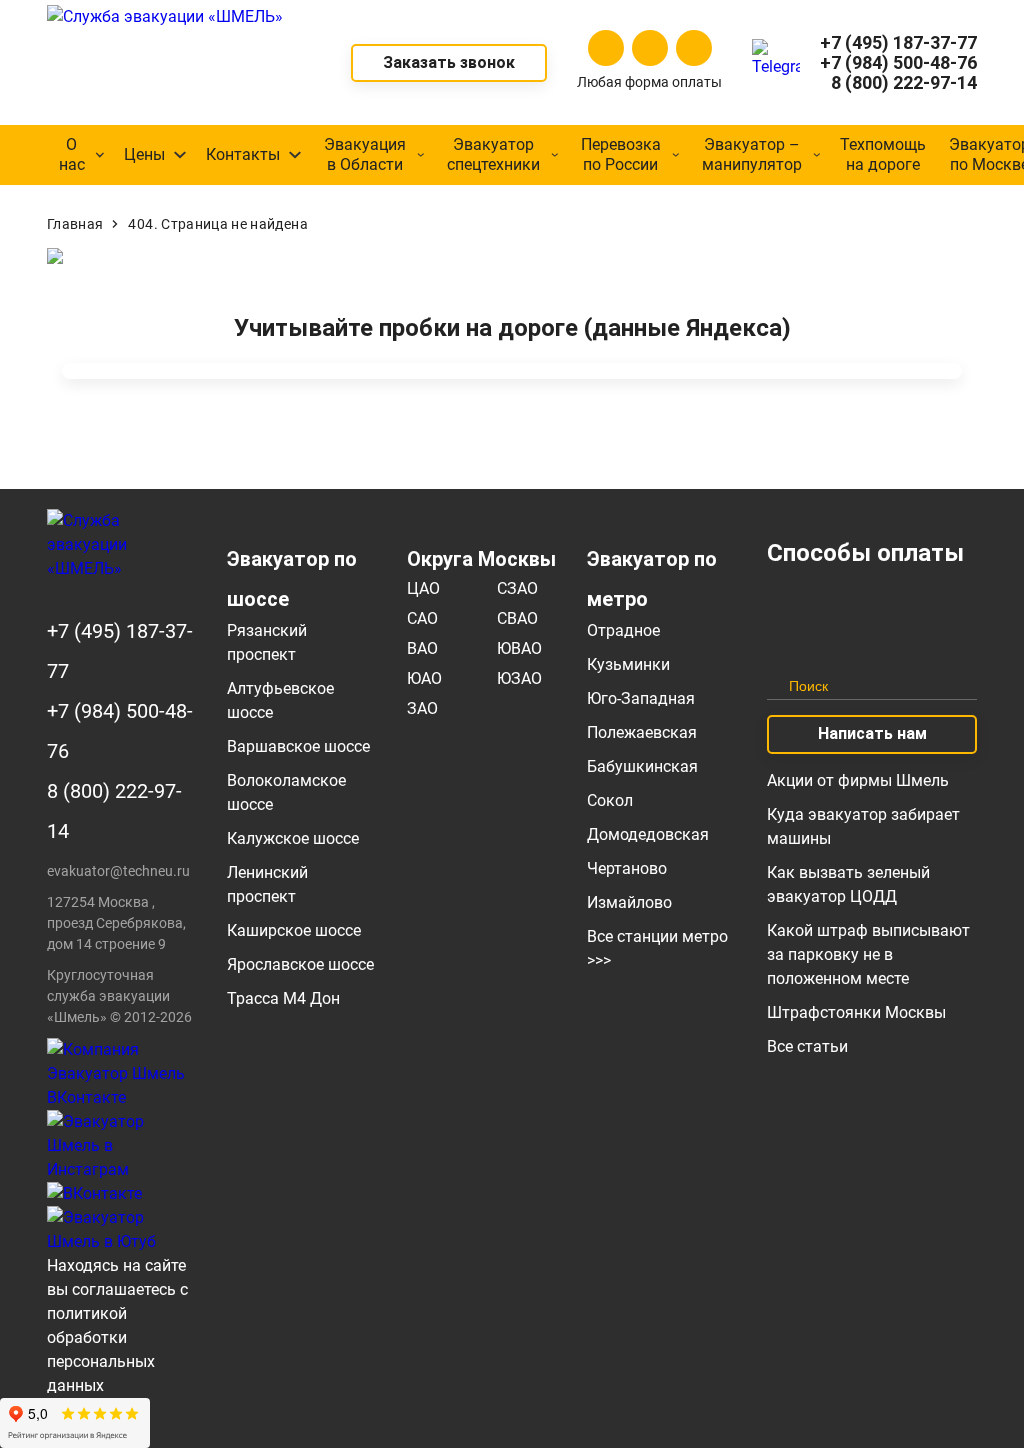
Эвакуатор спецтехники (493, 154)
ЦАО (423, 588)
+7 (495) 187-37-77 (898, 43)
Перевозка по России (621, 154)
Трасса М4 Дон (283, 998)
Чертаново (627, 868)
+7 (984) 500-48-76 (898, 63)
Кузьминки (628, 664)
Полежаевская (642, 732)
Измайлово (629, 902)
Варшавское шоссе (298, 746)
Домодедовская (648, 834)
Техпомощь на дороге (883, 154)
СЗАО (517, 588)
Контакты (243, 154)
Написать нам (872, 733)
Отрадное (623, 630)
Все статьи (807, 1046)
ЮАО (424, 678)
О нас (72, 154)
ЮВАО (519, 648)
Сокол (610, 800)
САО (422, 618)
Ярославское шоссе (300, 964)
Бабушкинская (642, 766)
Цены (144, 154)
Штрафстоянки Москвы (856, 1012)
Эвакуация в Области (365, 154)
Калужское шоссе (293, 838)
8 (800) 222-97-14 (904, 83)
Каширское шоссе (294, 930)
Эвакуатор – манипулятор (752, 154)
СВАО (517, 618)
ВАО (422, 648)
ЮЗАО (519, 678)
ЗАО (422, 708)
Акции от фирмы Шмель (858, 780)
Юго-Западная (641, 698)
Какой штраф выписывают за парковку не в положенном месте (868, 954)
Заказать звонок (449, 62)
